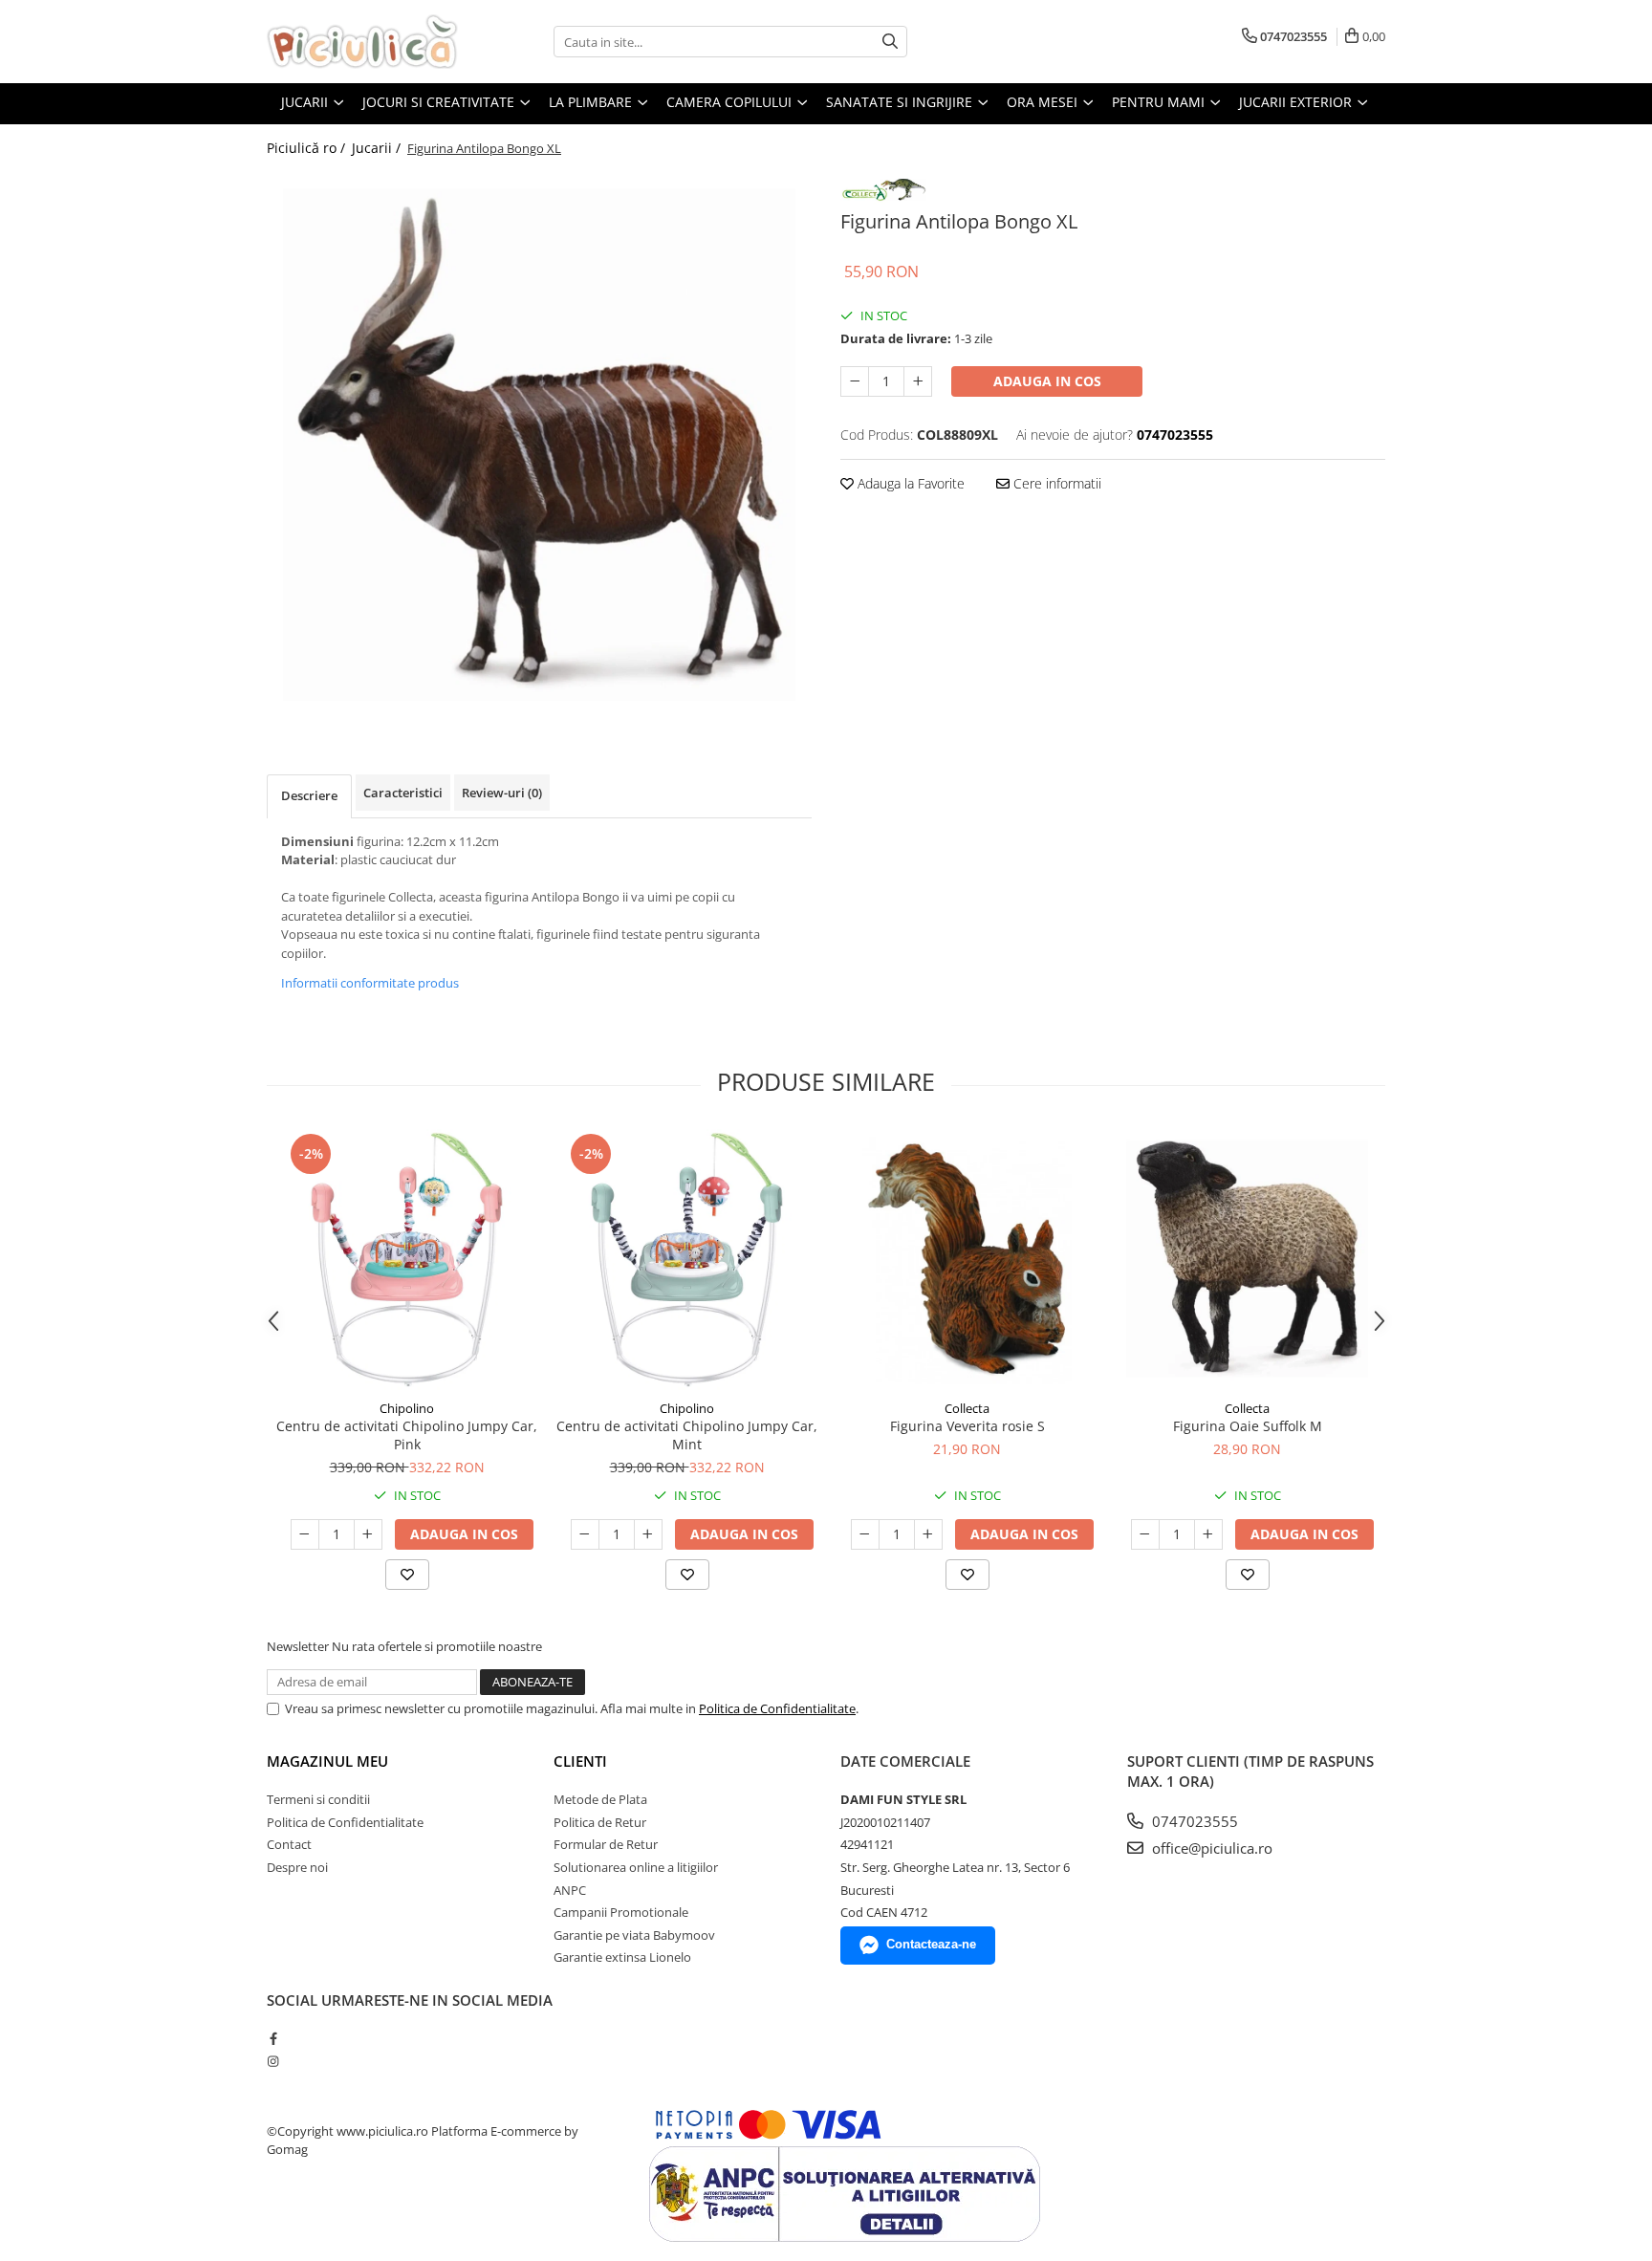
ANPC (570, 1890)
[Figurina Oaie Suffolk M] (1247, 1260)
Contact (289, 1844)
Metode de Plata (600, 1799)
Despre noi (297, 1867)
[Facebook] (273, 2038)
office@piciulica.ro (1210, 1848)
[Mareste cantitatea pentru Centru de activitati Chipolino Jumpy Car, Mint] (648, 1534)
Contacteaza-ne (931, 1944)
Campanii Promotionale (621, 1912)
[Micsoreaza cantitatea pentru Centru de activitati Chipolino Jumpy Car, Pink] (305, 1534)
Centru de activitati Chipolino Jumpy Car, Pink (407, 1435)
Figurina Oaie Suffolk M (1248, 1426)
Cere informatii (1055, 483)
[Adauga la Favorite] (407, 1575)
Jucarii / (378, 148)
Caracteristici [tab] (403, 793)
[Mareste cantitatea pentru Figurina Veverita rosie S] (928, 1534)
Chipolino (407, 1408)
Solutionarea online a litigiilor (636, 1867)
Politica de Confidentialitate (777, 1708)
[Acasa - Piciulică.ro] (362, 42)
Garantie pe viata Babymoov (634, 1935)
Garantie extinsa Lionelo (622, 1957)
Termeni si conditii (318, 1799)
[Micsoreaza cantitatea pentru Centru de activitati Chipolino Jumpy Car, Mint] (585, 1534)
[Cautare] (890, 42)
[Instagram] (273, 2061)
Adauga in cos (1047, 381)
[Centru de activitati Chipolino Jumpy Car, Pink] (407, 1260)
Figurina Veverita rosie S (967, 1426)
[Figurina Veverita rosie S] (967, 1260)
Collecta (967, 1408)
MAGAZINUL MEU (327, 1761)
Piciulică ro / (308, 148)
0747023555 (1193, 1821)
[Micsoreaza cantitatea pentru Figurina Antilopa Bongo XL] (855, 381)
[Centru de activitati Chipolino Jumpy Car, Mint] (687, 1260)
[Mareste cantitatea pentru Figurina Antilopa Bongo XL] (918, 381)
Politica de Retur (600, 1822)
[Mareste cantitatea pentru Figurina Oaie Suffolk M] (1208, 1534)
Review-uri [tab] (502, 793)
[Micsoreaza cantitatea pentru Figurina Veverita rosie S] (865, 1534)
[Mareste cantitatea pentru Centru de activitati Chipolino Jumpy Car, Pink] (368, 1534)
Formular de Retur (606, 1844)
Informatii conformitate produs (370, 983)
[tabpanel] (539, 445)
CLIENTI (580, 1761)
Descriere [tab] (309, 795)
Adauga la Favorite (909, 483)
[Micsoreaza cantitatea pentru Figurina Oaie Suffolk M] (1145, 1534)
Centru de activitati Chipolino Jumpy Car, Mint (687, 1435)
